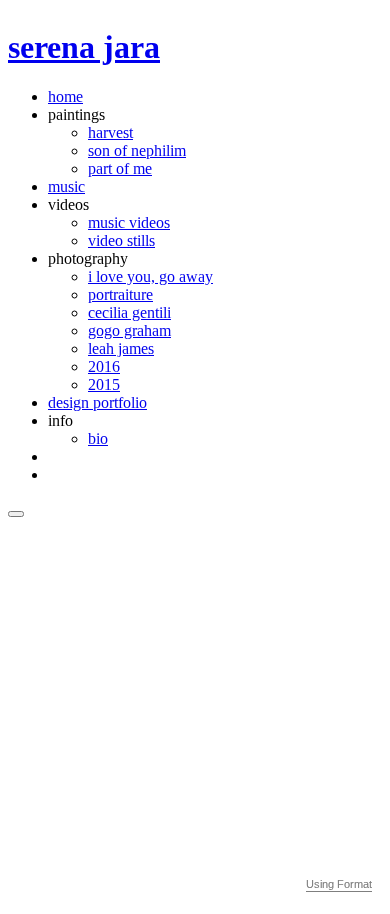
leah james (121, 348)
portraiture (120, 294)
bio (98, 438)
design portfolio (97, 402)
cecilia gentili (129, 312)
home (65, 96)
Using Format (339, 884)
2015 (104, 384)
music (66, 186)
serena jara (84, 47)
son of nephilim (137, 150)
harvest (110, 132)
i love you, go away (150, 276)
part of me (120, 168)
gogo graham (129, 330)
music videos (129, 222)
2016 (104, 366)
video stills (121, 240)
